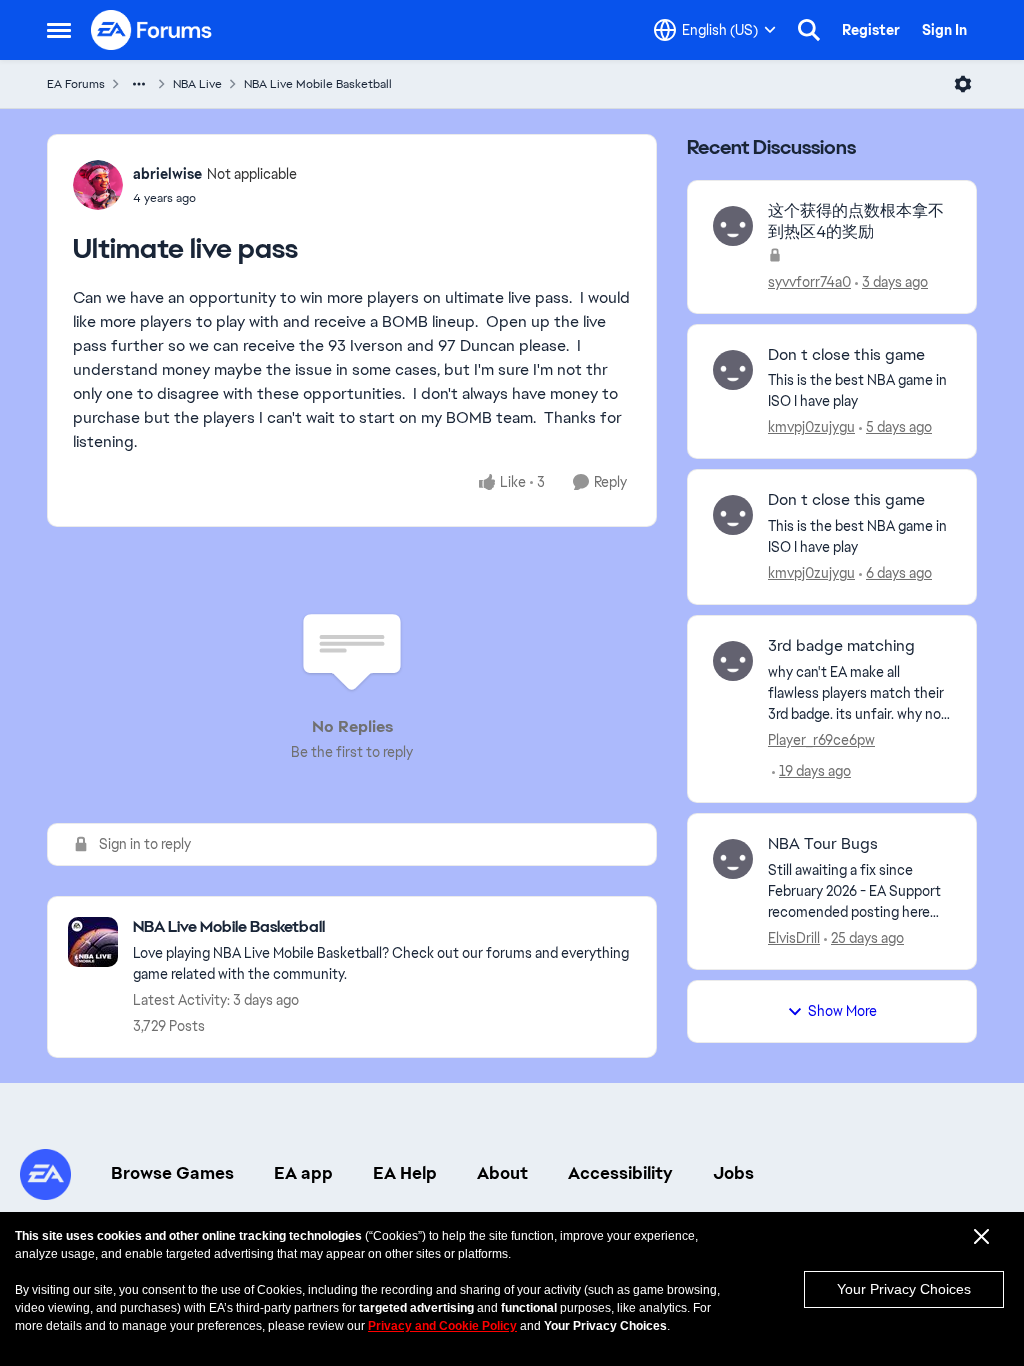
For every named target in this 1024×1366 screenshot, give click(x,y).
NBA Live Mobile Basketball (318, 84)
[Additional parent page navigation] (139, 84)
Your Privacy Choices (904, 1289)
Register (871, 30)
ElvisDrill (794, 938)
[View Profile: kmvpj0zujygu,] (733, 370)
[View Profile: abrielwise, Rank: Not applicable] (98, 185)
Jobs (733, 1173)
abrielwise (167, 174)
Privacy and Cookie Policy (442, 1326)
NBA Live (197, 84)
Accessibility (620, 1173)
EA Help (405, 1173)
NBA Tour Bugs (823, 844)
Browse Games (172, 1173)
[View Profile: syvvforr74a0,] (733, 226)
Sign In (944, 30)
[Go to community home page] (152, 30)
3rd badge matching (841, 646)
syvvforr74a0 (809, 282)
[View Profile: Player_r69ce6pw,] (733, 661)
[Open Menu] (963, 84)
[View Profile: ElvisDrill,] (733, 859)
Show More (842, 1011)
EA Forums (76, 84)
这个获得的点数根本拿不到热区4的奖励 (856, 221)
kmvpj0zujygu (811, 427)
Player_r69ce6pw (821, 740)
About (502, 1173)
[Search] (809, 30)
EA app (303, 1173)
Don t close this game (846, 355)
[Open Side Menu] (59, 30)
